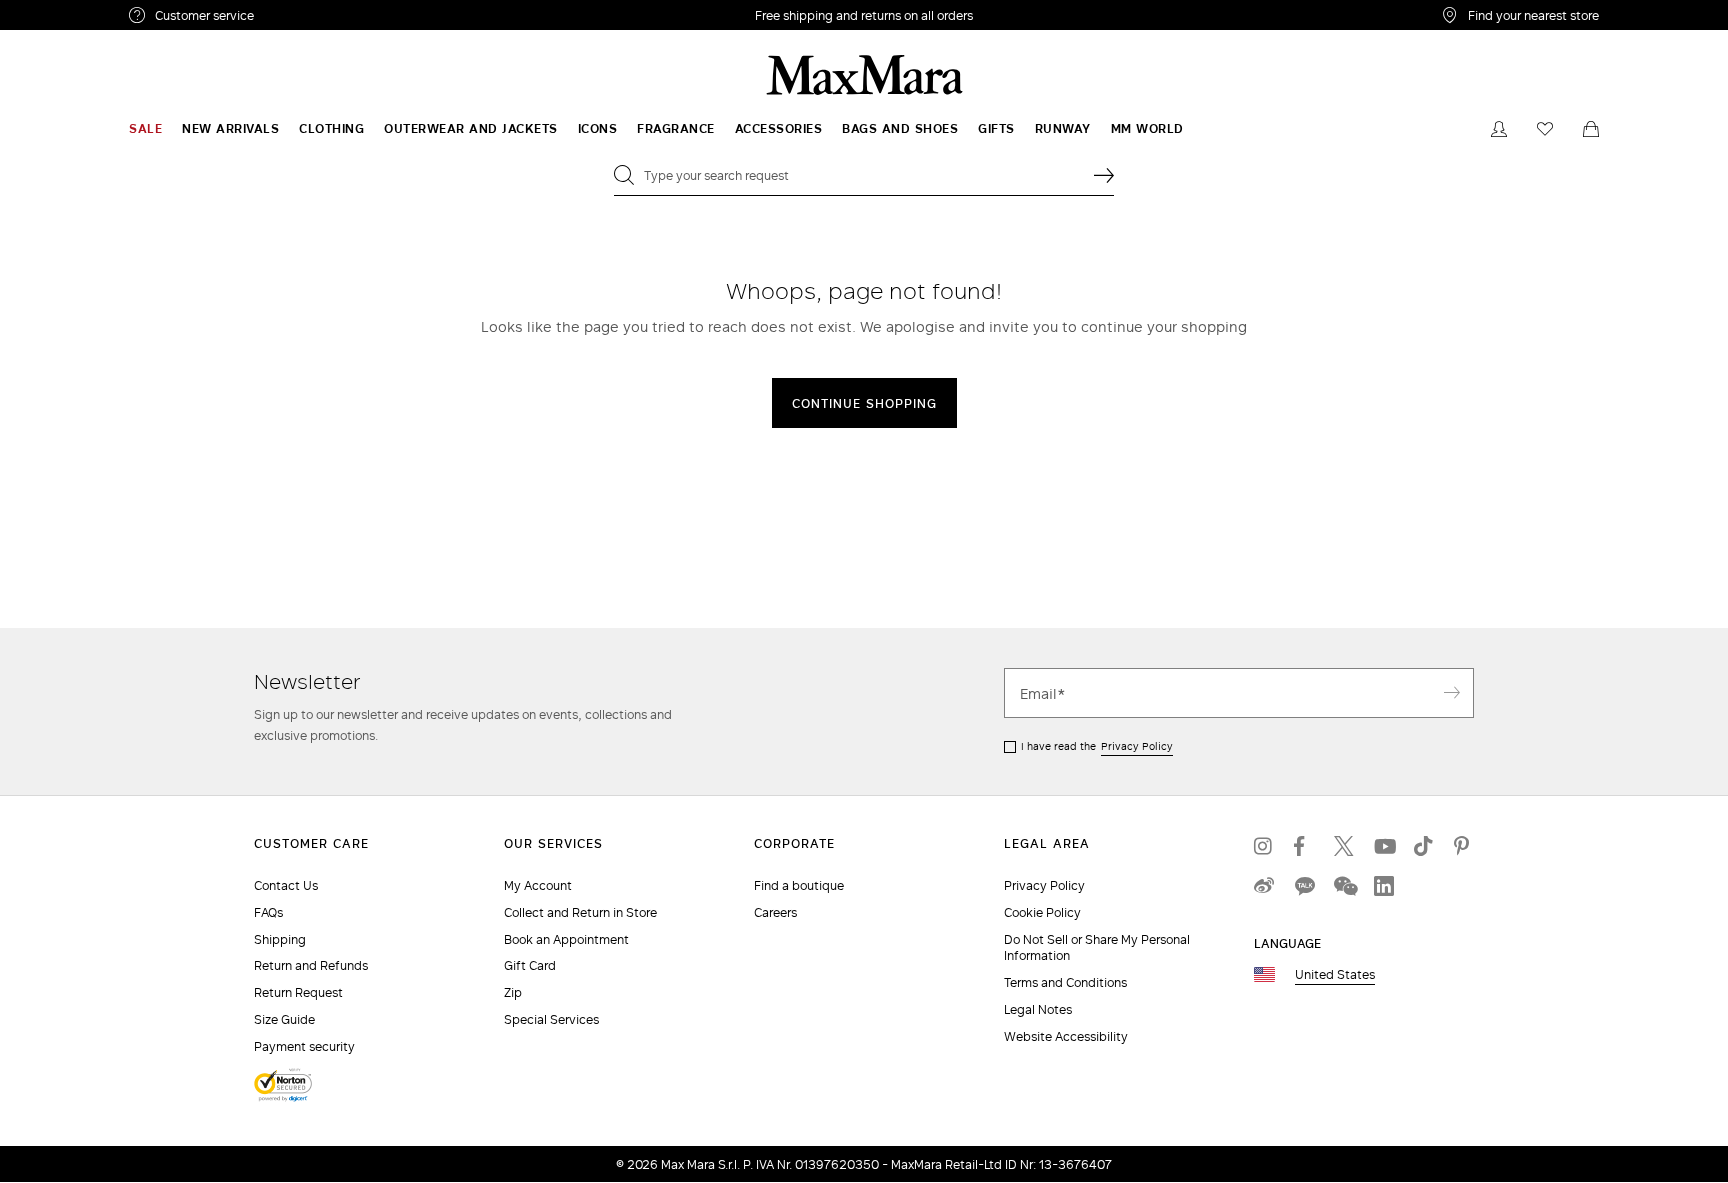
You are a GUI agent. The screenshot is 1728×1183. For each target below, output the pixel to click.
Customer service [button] (291, 18)
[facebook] (1304, 846)
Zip (513, 992)
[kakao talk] (1304, 886)
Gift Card (530, 965)
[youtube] (1384, 846)
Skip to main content (75, 11)
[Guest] (1499, 129)
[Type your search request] (1104, 175)
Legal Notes (1038, 1009)
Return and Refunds (311, 965)
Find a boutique (799, 885)
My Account (538, 885)
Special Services (551, 1019)
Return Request (298, 992)
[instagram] (1264, 846)
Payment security (304, 1046)
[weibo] (1264, 886)
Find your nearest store (1533, 15)
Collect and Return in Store (580, 912)
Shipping (280, 939)
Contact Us (286, 885)
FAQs (268, 912)
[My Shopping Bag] (1591, 129)
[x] (1344, 846)
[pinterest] (1464, 846)
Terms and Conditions (1065, 982)
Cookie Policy (1042, 912)
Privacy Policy (1137, 746)
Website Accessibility (1066, 1036)
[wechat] (1344, 886)
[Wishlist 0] (1545, 129)
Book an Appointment (566, 939)
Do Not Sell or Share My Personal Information (1097, 948)
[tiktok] (1424, 846)
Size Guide (284, 1019)
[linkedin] (1384, 886)
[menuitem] (145, 129)
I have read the (1097, 746)
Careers (775, 912)
